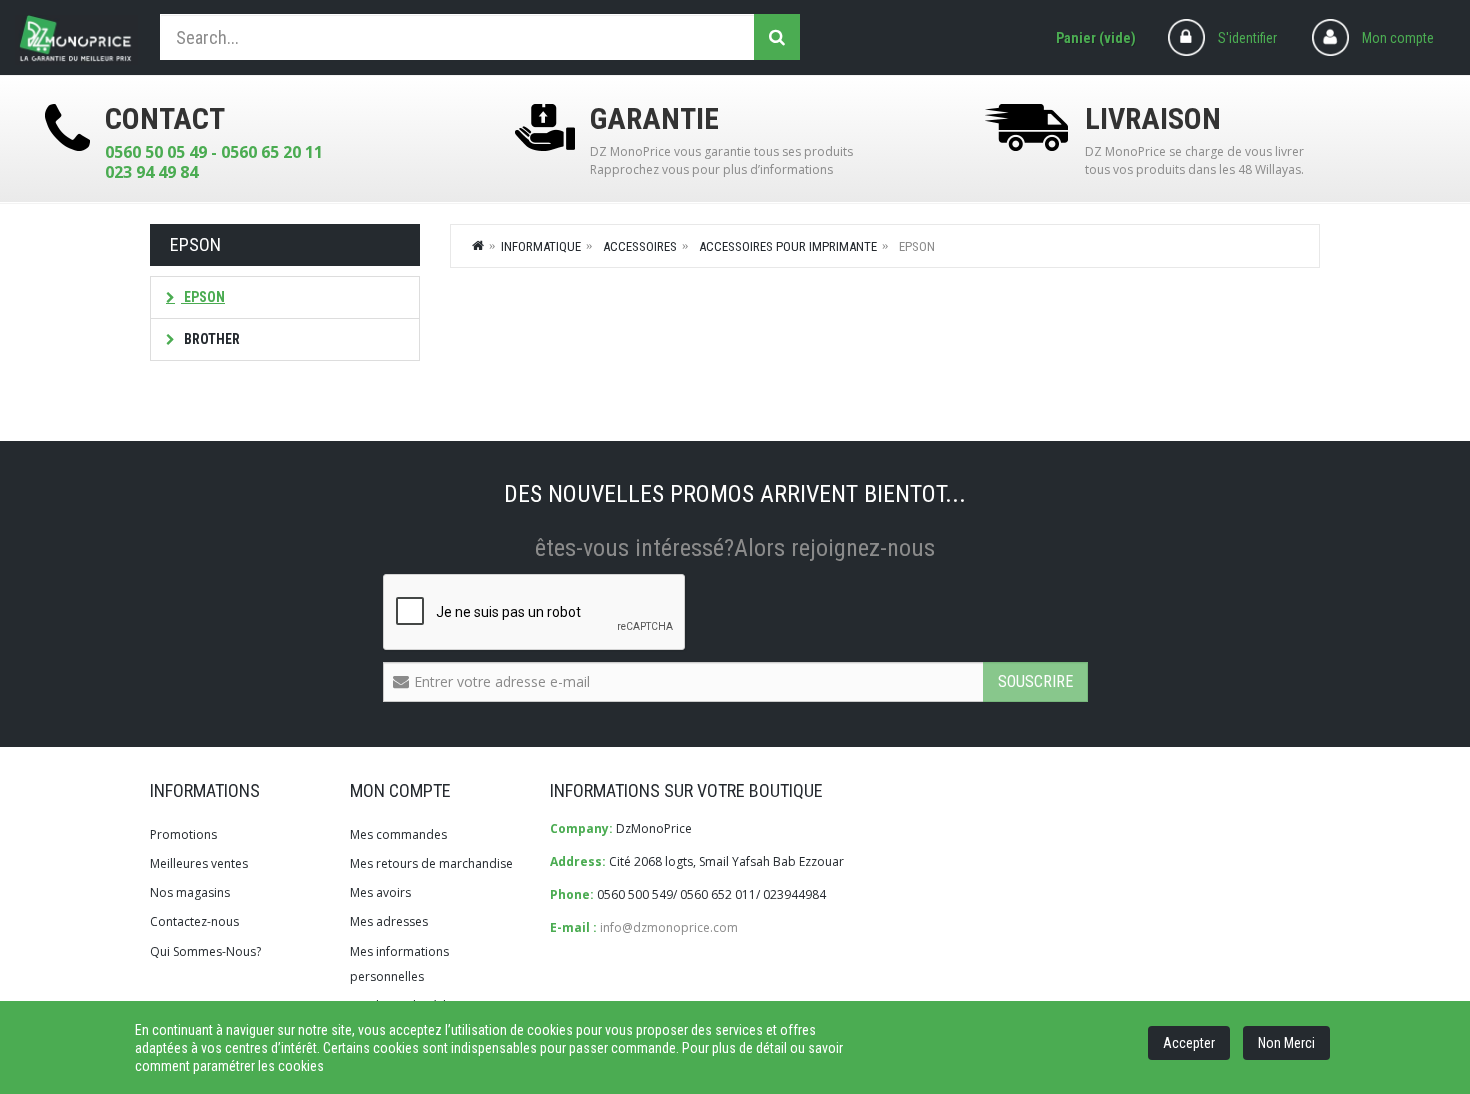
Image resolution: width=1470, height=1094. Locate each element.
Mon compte (1398, 38)
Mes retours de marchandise (431, 863)
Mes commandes (398, 834)
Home (479, 245)
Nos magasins (190, 892)
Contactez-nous (194, 921)
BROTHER (210, 339)
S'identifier (1247, 38)
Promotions (183, 834)
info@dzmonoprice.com (669, 927)
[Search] (777, 37)
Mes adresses (389, 921)
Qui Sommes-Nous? (205, 951)
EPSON (203, 297)
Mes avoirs (380, 892)
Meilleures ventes (199, 863)
